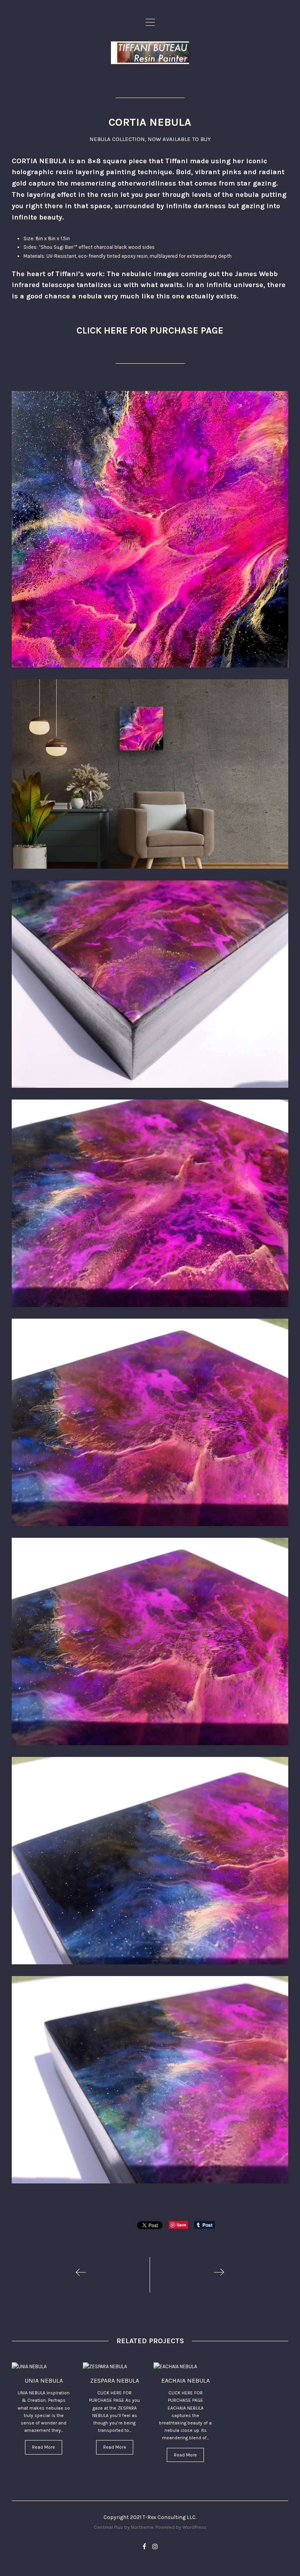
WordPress (195, 2527)
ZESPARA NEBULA (115, 2381)
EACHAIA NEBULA (186, 2381)
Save (181, 2225)
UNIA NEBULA (44, 2381)
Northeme (142, 2527)
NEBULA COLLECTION (117, 139)
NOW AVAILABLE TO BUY (179, 139)
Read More (44, 2447)
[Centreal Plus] (150, 53)
